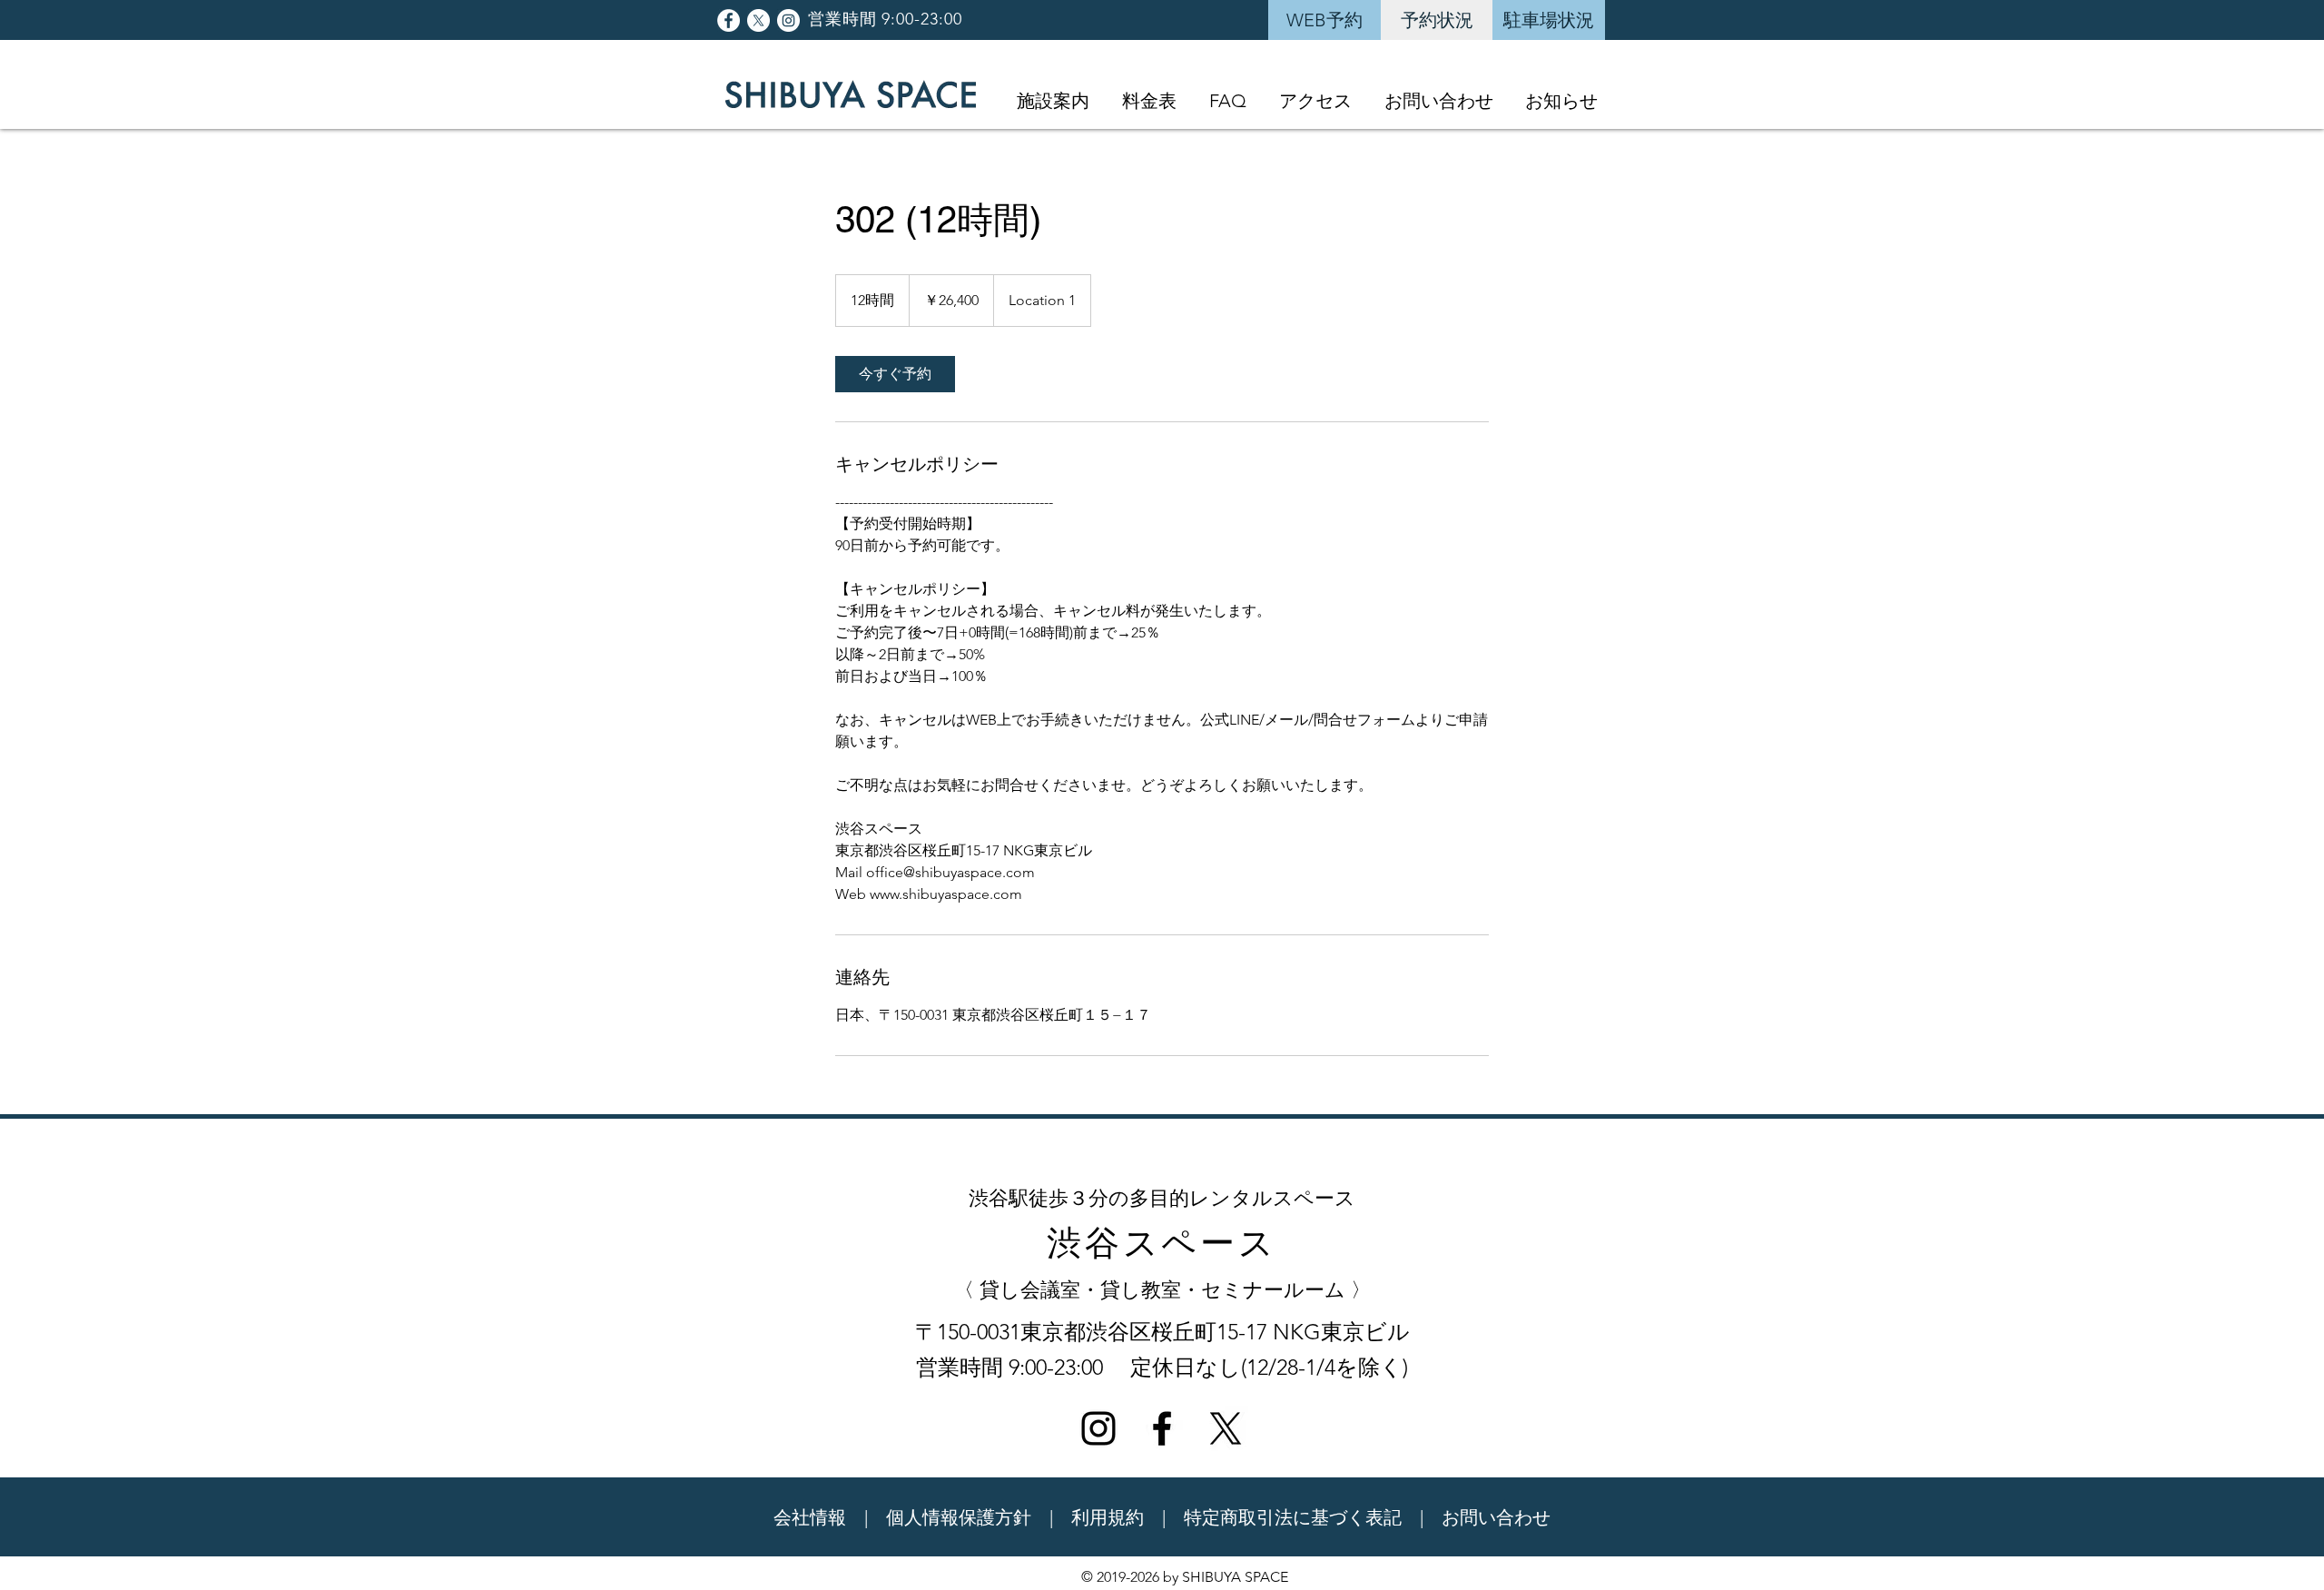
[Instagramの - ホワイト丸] (788, 20)
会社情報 (810, 1517)
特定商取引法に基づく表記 (1293, 1517)
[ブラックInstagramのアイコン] (1098, 1428)
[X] (758, 20)
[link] (895, 374)
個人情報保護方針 (959, 1517)
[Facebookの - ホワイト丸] (729, 20)
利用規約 (1108, 1517)
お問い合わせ (1496, 1517)
